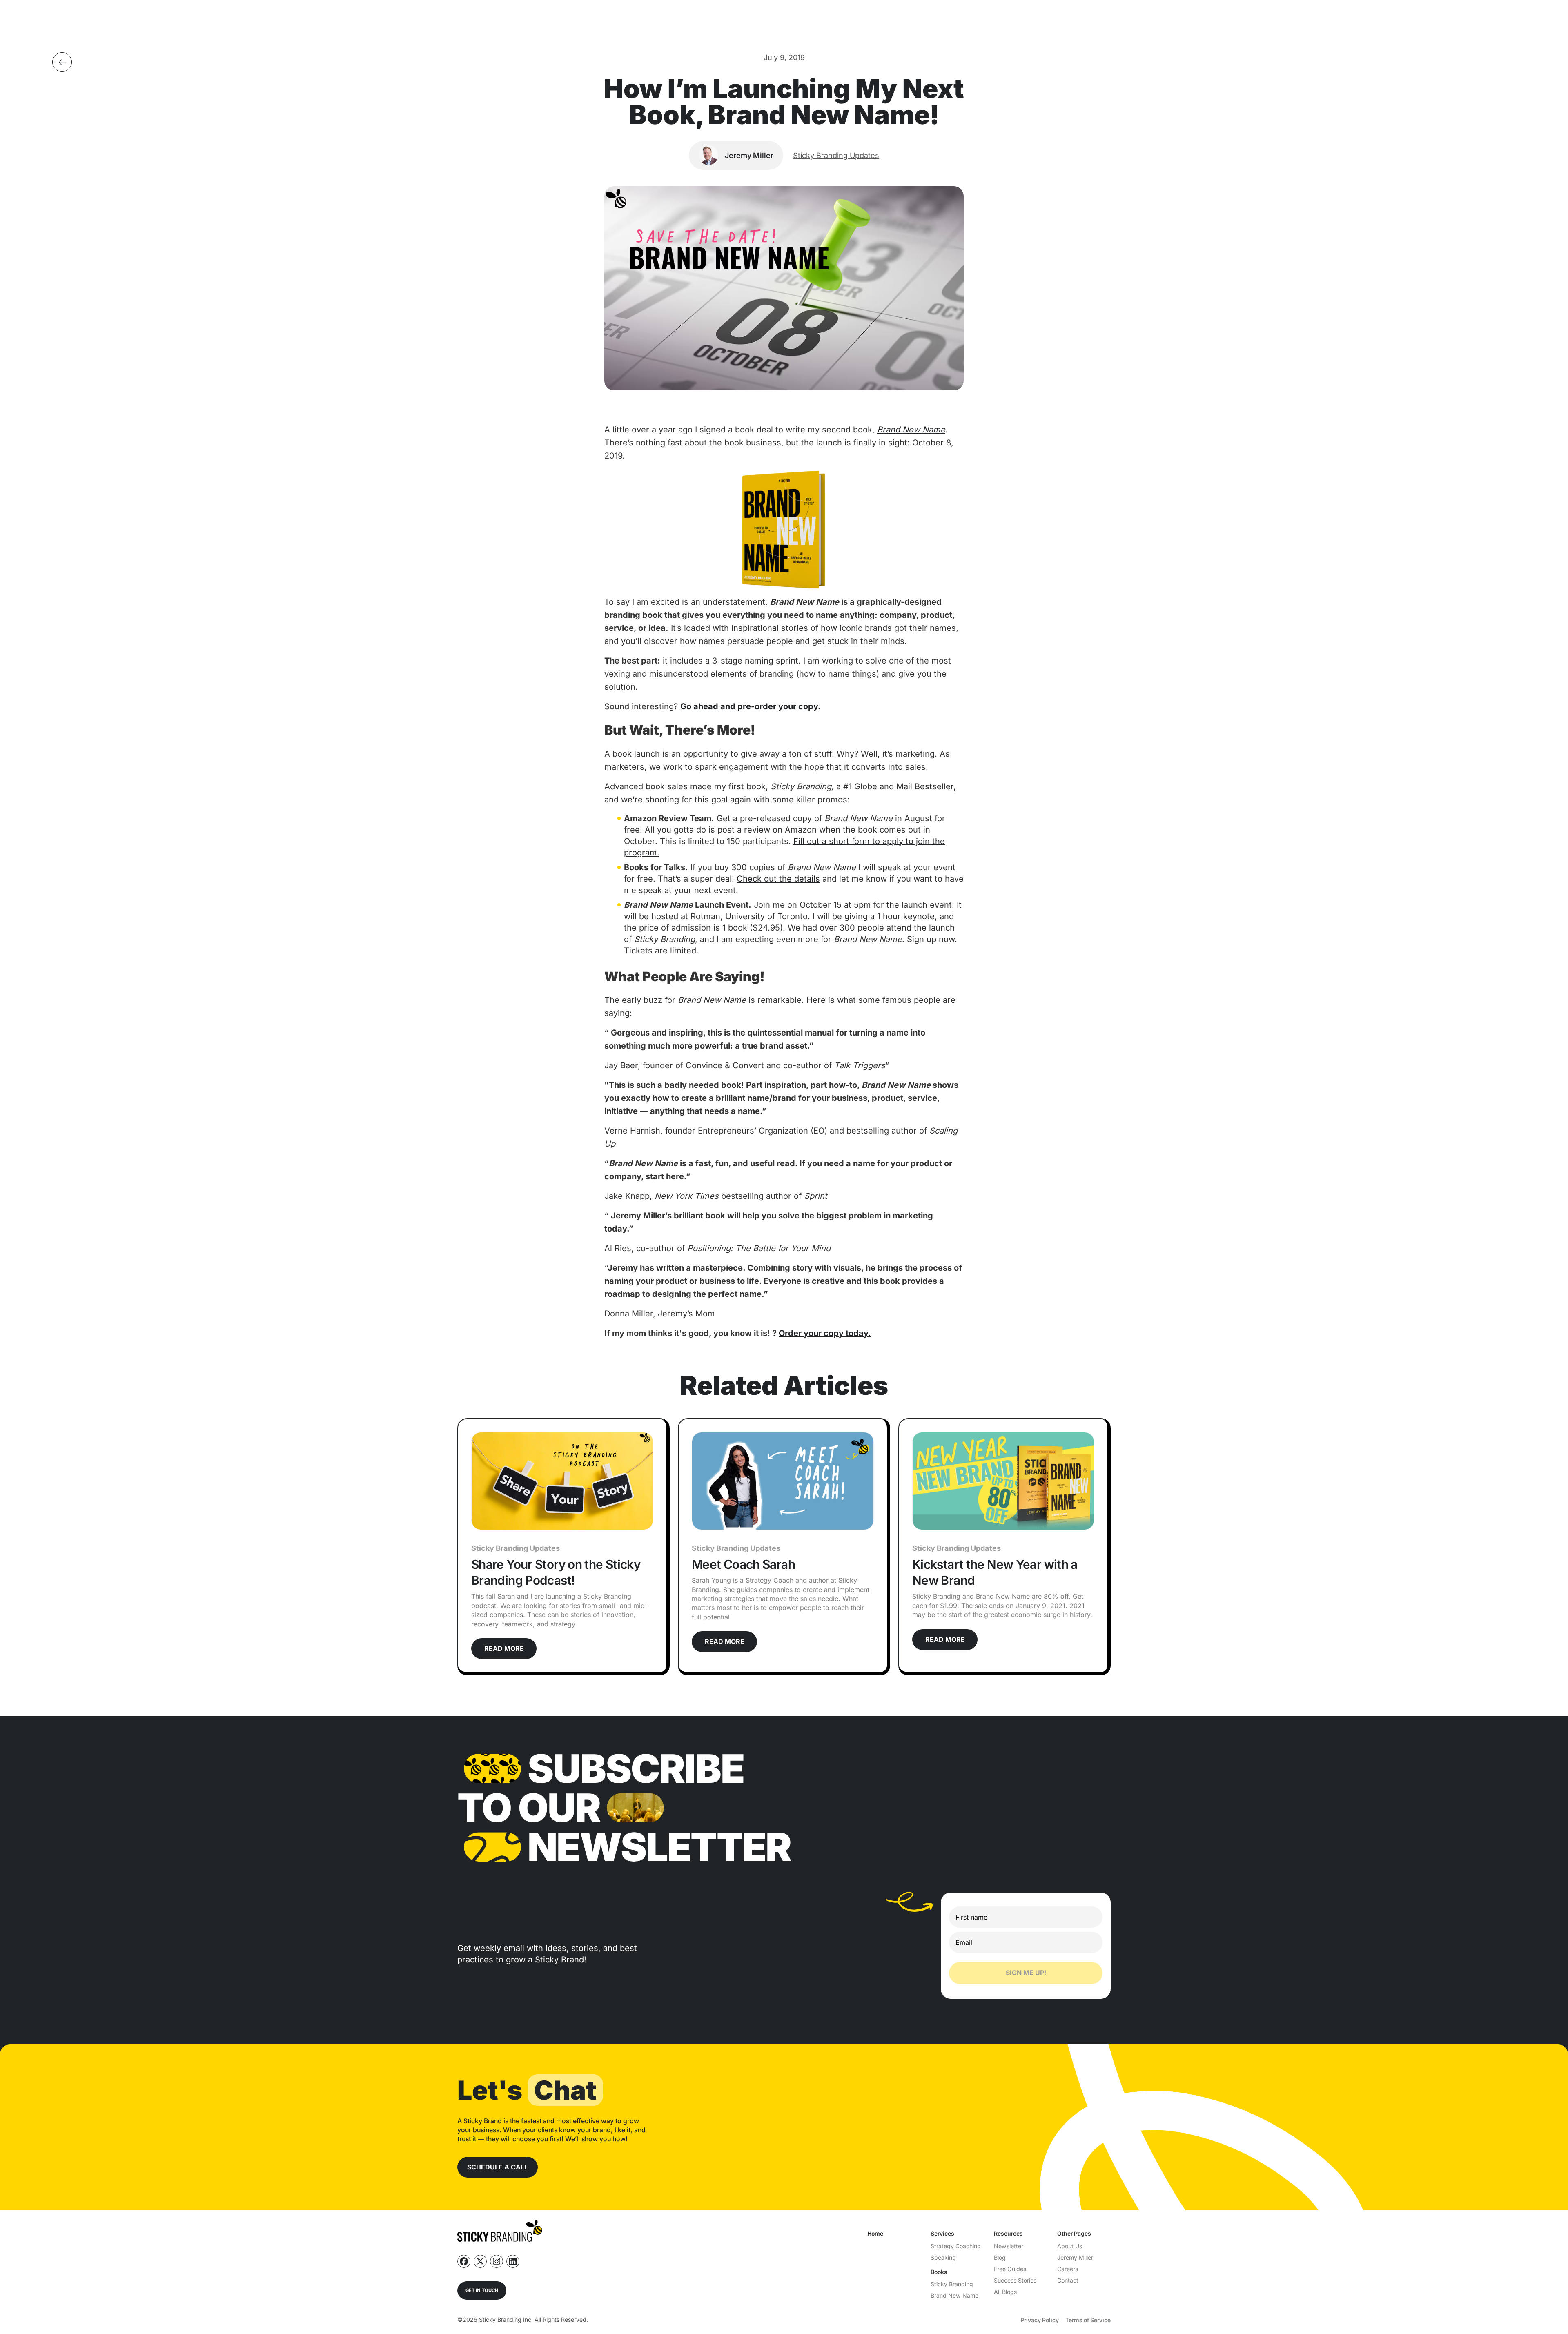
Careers (1068, 2269)
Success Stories (1015, 2280)
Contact (1068, 2280)
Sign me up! (1026, 1973)
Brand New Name (954, 2295)
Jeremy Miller (1075, 2257)
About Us (1070, 2246)
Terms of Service (1088, 2320)
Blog (1000, 2257)
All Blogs (1005, 2292)
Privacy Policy (1040, 2320)
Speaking (943, 2257)
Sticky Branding (952, 2284)
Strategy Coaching (956, 2246)
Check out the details (778, 879)
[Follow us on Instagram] (497, 2261)
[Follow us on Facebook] (464, 2261)
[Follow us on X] (480, 2261)
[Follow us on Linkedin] (513, 2261)
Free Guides (1010, 2269)
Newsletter (1009, 2246)
